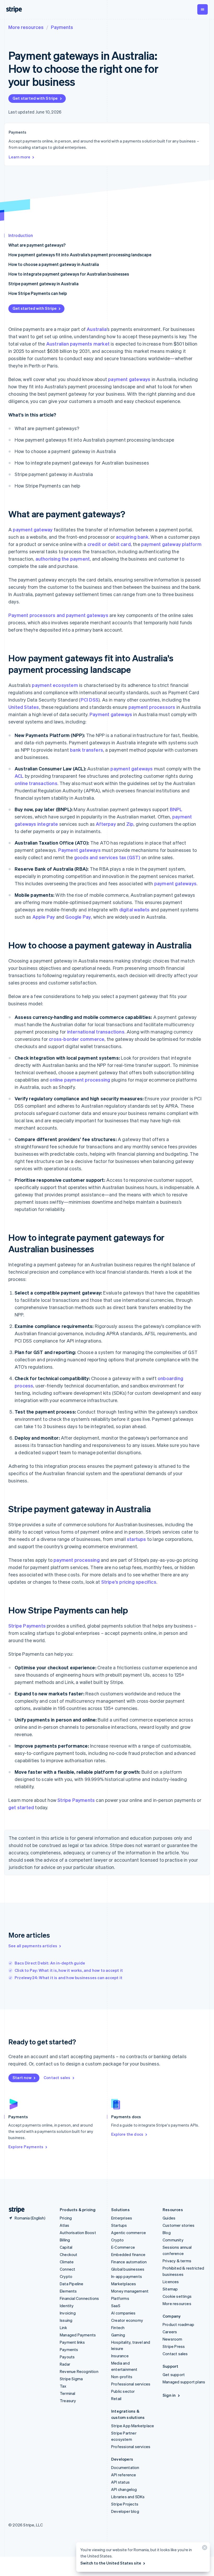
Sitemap (170, 2289)
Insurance (120, 2356)
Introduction (21, 235)
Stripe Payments (27, 1626)
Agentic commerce (129, 2233)
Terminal (68, 2393)
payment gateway (33, 529)
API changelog (124, 2489)
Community (173, 2240)
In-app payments (127, 2276)
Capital (66, 2247)
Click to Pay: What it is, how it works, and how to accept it (69, 1970)
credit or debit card (109, 544)
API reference (124, 2475)
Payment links (72, 2342)
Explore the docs (127, 2134)
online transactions (36, 783)
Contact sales (57, 2078)
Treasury (68, 2401)
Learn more (19, 157)
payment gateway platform (171, 544)
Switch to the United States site (111, 2563)
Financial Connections (79, 2298)
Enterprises (122, 2218)
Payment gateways (111, 714)
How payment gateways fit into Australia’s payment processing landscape (80, 255)
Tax (63, 2386)
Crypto (66, 2276)
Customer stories (179, 2225)
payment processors (152, 707)
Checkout (69, 2254)
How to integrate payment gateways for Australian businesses (69, 274)
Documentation (125, 2467)
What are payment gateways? (37, 245)
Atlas (64, 2225)
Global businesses (128, 2269)
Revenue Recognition (79, 2371)
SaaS (116, 2306)
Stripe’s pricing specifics (129, 1582)
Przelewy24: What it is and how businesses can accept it (69, 1978)
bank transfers (87, 750)
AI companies (123, 2313)
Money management (130, 2291)
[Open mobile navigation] (203, 9)
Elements (68, 2291)
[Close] (204, 2549)
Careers (170, 2332)
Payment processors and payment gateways (58, 615)
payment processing (77, 1560)
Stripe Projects (125, 2504)
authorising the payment (63, 559)
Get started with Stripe (35, 98)
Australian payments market (78, 344)
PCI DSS (90, 700)
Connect (67, 2269)
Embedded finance (128, 2254)
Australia (97, 329)
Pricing (66, 2218)
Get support (174, 2375)
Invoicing (68, 2313)
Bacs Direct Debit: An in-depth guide (50, 1963)
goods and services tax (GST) (107, 857)
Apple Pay (44, 917)
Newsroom (173, 2339)
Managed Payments (78, 2335)
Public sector (123, 2391)
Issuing (66, 2320)
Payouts (67, 2357)
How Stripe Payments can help (38, 293)
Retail (116, 2399)
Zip (130, 824)
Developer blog (125, 2511)
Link (63, 2328)
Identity (67, 2306)
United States (24, 707)
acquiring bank (132, 537)
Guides (169, 2218)
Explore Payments (26, 2147)
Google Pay (78, 917)
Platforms (120, 2298)
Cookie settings (177, 2296)
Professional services (131, 2384)
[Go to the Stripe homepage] (15, 2210)
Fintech (118, 2328)
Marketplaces (124, 2284)
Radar (65, 2364)
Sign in (169, 2395)
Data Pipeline (72, 2284)
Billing (65, 2240)
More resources (26, 27)
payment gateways (129, 379)
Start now (22, 2078)
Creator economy (127, 2320)
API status (120, 2482)
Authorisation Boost (78, 2233)
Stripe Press (174, 2346)
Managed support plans (184, 2382)
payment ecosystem (55, 685)
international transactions (96, 1032)
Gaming (118, 2335)
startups (136, 1539)
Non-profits (122, 2377)
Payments (62, 27)
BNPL (176, 809)
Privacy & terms (177, 2261)
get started (21, 1807)
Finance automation (129, 2262)
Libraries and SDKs (128, 2497)
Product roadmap (178, 2324)
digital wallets (135, 909)
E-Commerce (123, 2247)
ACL (19, 776)
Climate (67, 2262)
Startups (119, 2225)
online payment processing (80, 1080)
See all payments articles (33, 1946)
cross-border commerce (77, 1039)
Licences (171, 2282)
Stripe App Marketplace (133, 2426)
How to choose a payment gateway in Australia (54, 264)
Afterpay (106, 824)
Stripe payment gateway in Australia (43, 284)
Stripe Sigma (71, 2379)
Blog (167, 2233)
